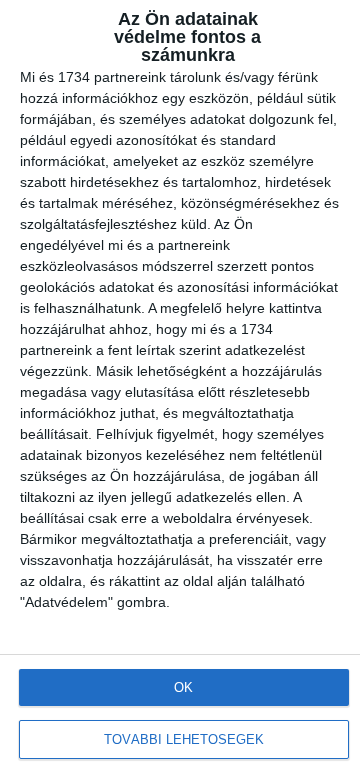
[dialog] (180, 390)
